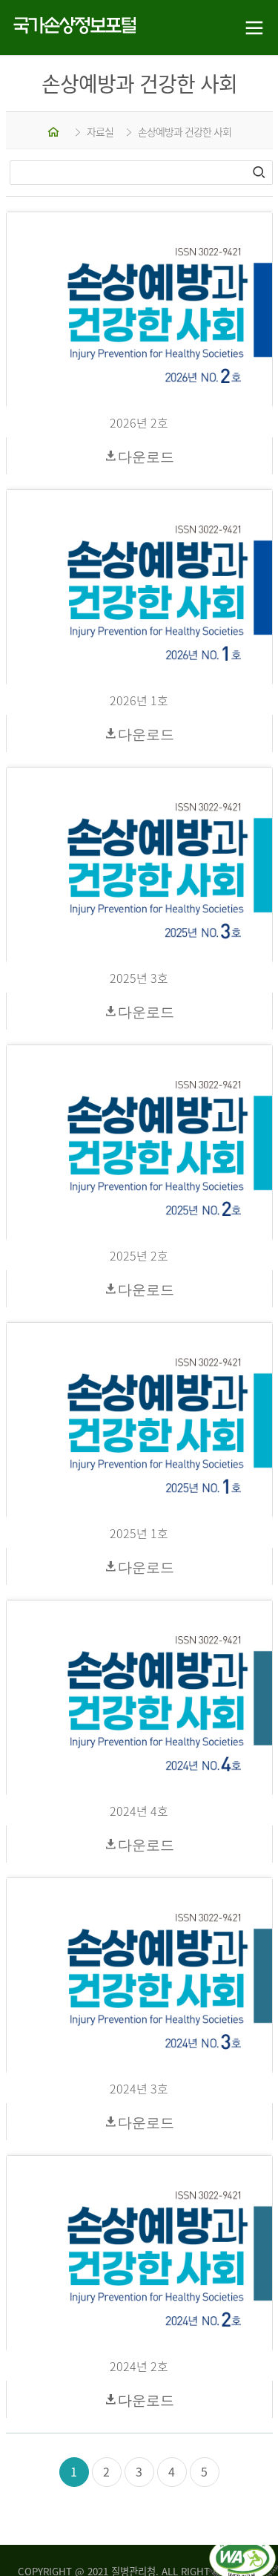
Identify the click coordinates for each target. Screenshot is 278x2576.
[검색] (260, 172)
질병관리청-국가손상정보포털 (70, 28)
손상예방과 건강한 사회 (185, 131)
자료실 (100, 131)
